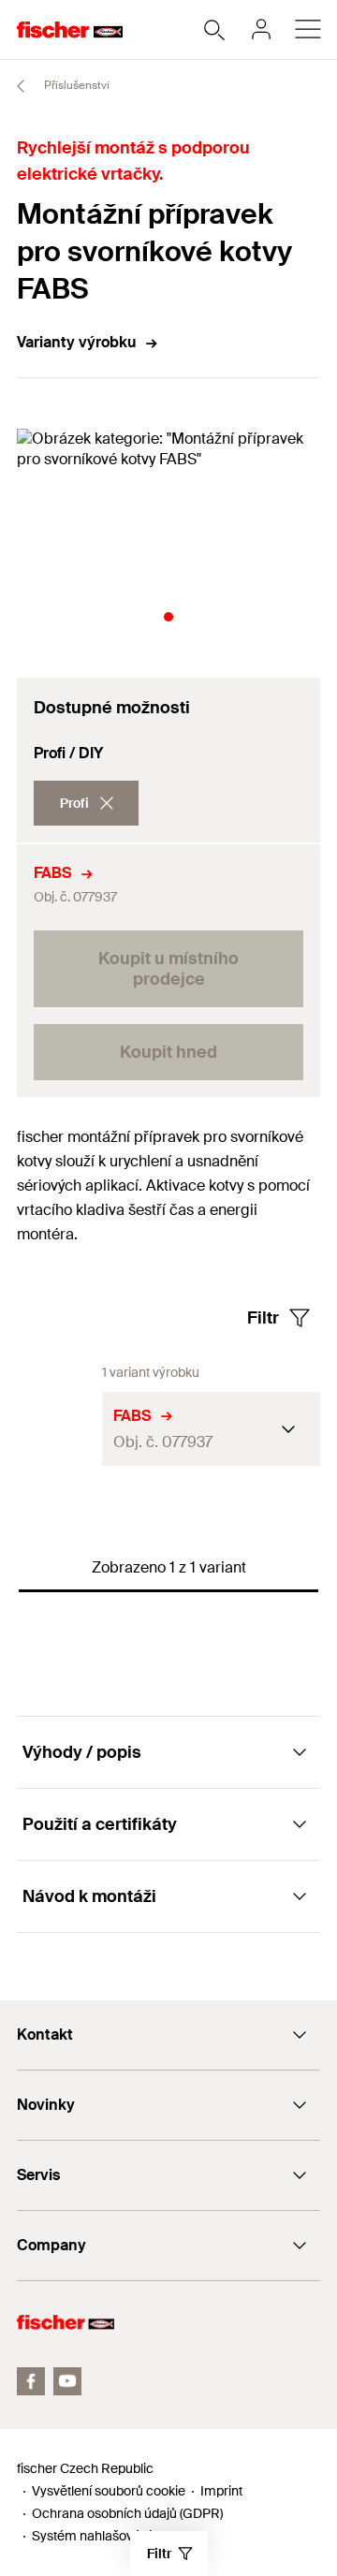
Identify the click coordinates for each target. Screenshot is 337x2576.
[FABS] (59, 1429)
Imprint (221, 2491)
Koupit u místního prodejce (168, 969)
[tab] (168, 617)
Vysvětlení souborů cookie (109, 2491)
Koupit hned (168, 1052)
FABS (52, 873)
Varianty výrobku (76, 342)
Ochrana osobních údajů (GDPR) (127, 2513)
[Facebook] (31, 2381)
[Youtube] (67, 2381)
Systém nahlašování (91, 2536)
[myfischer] (261, 29)
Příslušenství (75, 85)
